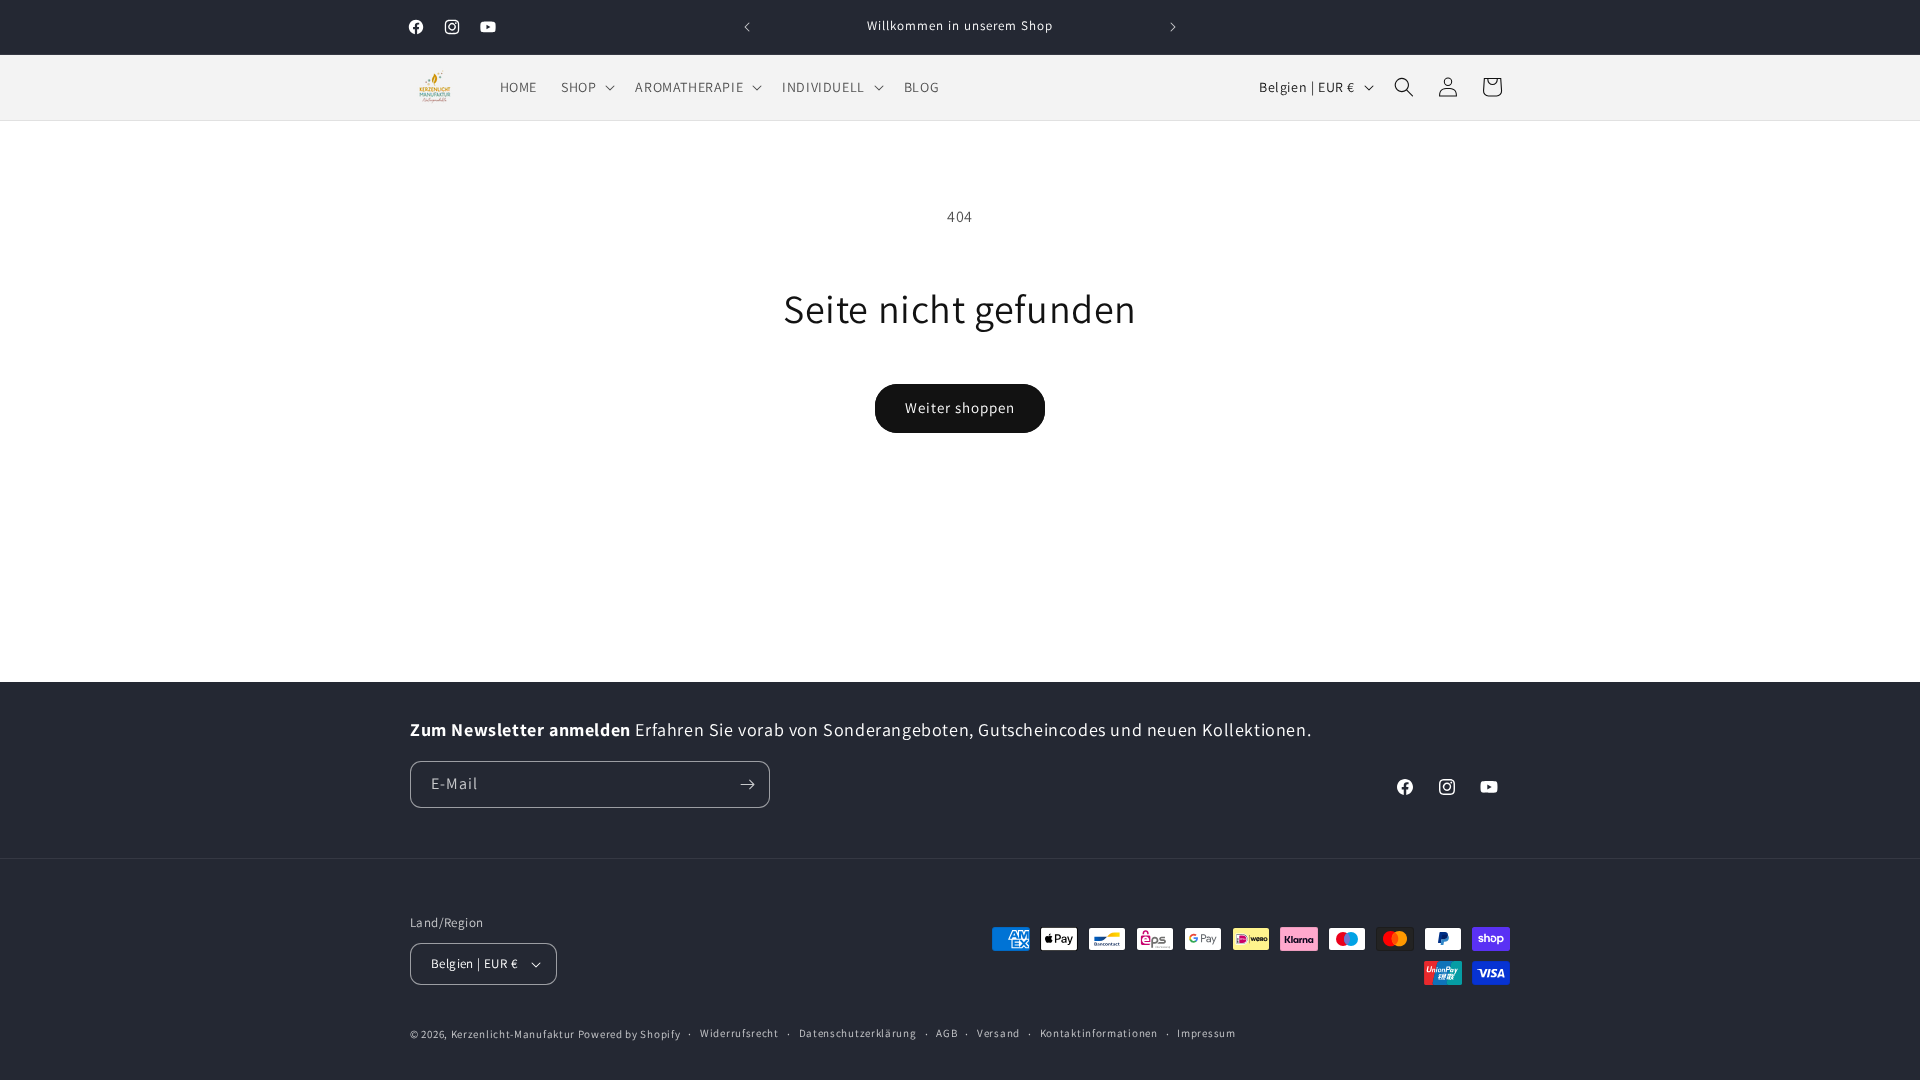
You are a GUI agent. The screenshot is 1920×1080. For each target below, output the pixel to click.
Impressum (1206, 1033)
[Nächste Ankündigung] (1173, 27)
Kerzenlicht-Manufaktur (513, 1034)
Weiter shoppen (960, 407)
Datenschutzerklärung (858, 1033)
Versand (998, 1033)
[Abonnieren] (747, 784)
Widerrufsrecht (739, 1033)
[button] (586, 87)
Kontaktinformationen (1099, 1033)
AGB (946, 1033)
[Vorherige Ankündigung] (747, 27)
